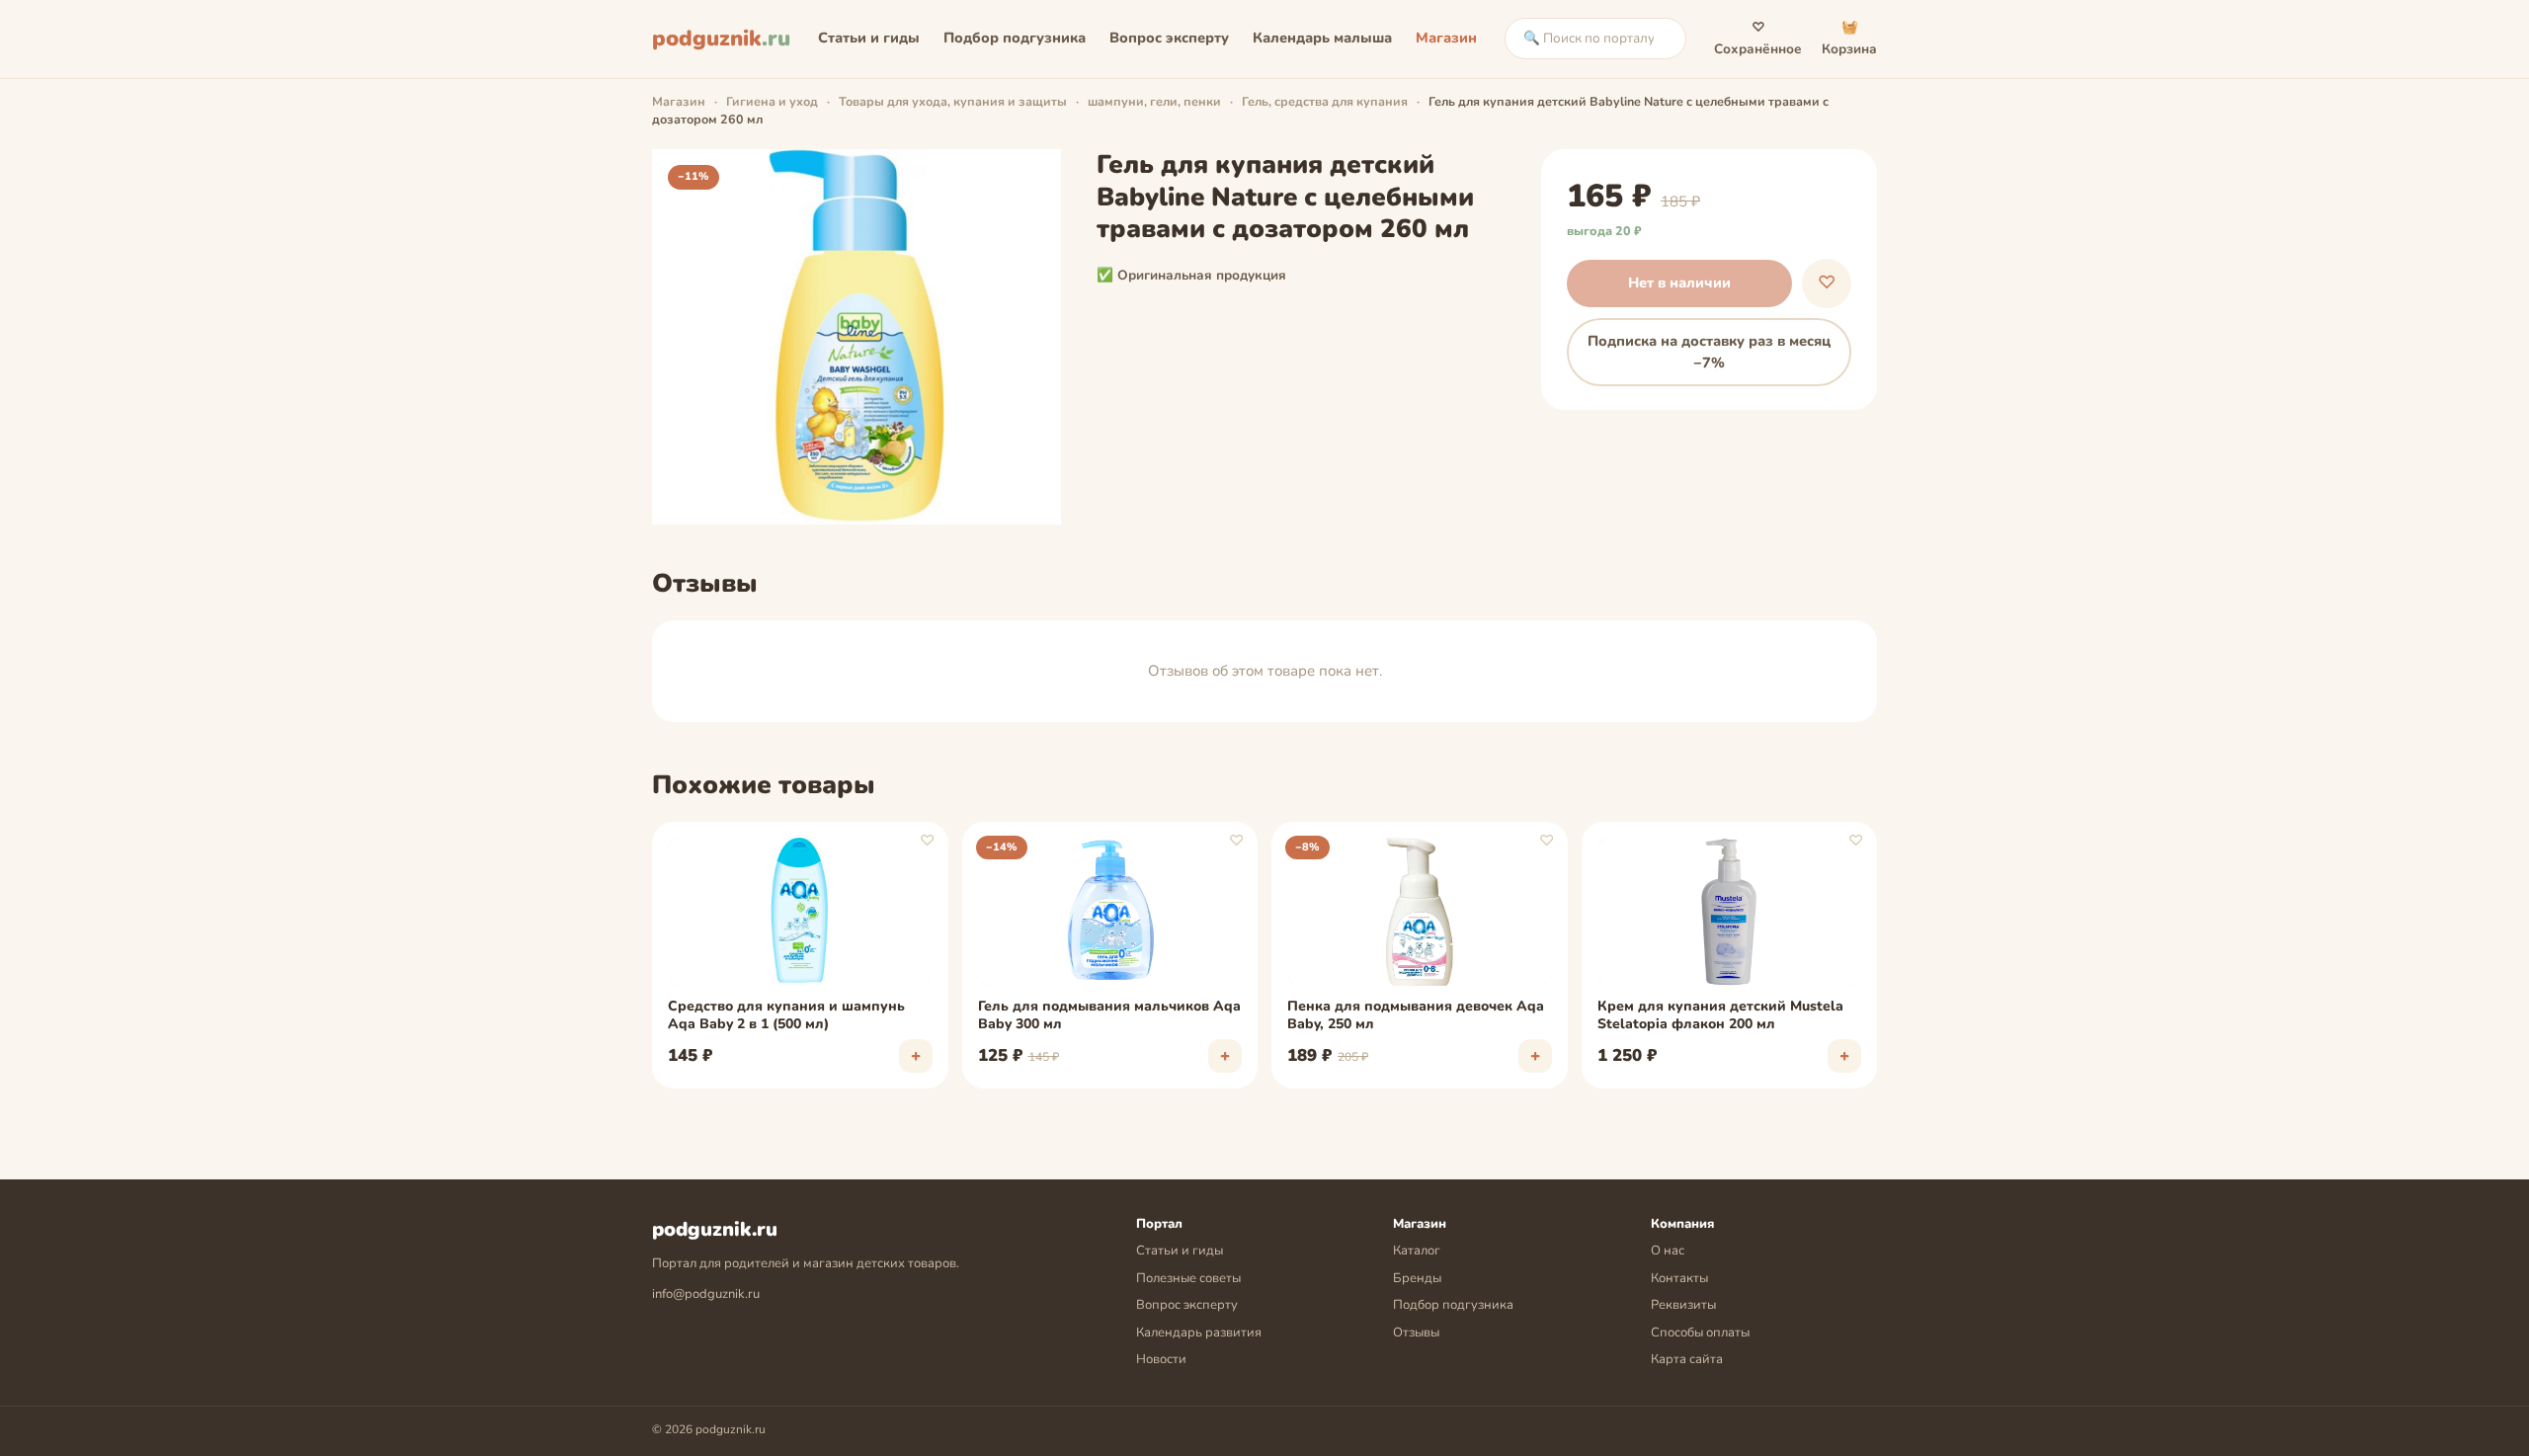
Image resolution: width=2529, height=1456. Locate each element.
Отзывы (1416, 1333)
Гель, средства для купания (1325, 101)
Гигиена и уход (772, 101)
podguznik (721, 39)
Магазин (1446, 38)
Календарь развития (1199, 1333)
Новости (1161, 1359)
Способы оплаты (1700, 1333)
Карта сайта (1687, 1359)
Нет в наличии (1679, 283)
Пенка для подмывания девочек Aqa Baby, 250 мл (1416, 1015)
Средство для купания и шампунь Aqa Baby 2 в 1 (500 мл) (786, 1015)
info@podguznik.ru (706, 1294)
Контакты (1679, 1278)
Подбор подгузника (1015, 38)
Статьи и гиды (869, 38)
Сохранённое (1758, 38)
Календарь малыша (1322, 38)
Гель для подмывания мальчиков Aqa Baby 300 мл (1109, 1015)
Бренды (1417, 1278)
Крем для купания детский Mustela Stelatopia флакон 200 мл (1720, 1015)
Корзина (1849, 38)
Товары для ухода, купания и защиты (953, 101)
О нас (1668, 1251)
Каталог (1417, 1251)
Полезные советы (1188, 1278)
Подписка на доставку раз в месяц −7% (1709, 352)
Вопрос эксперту (1169, 38)
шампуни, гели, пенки (1154, 101)
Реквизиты (1683, 1305)
